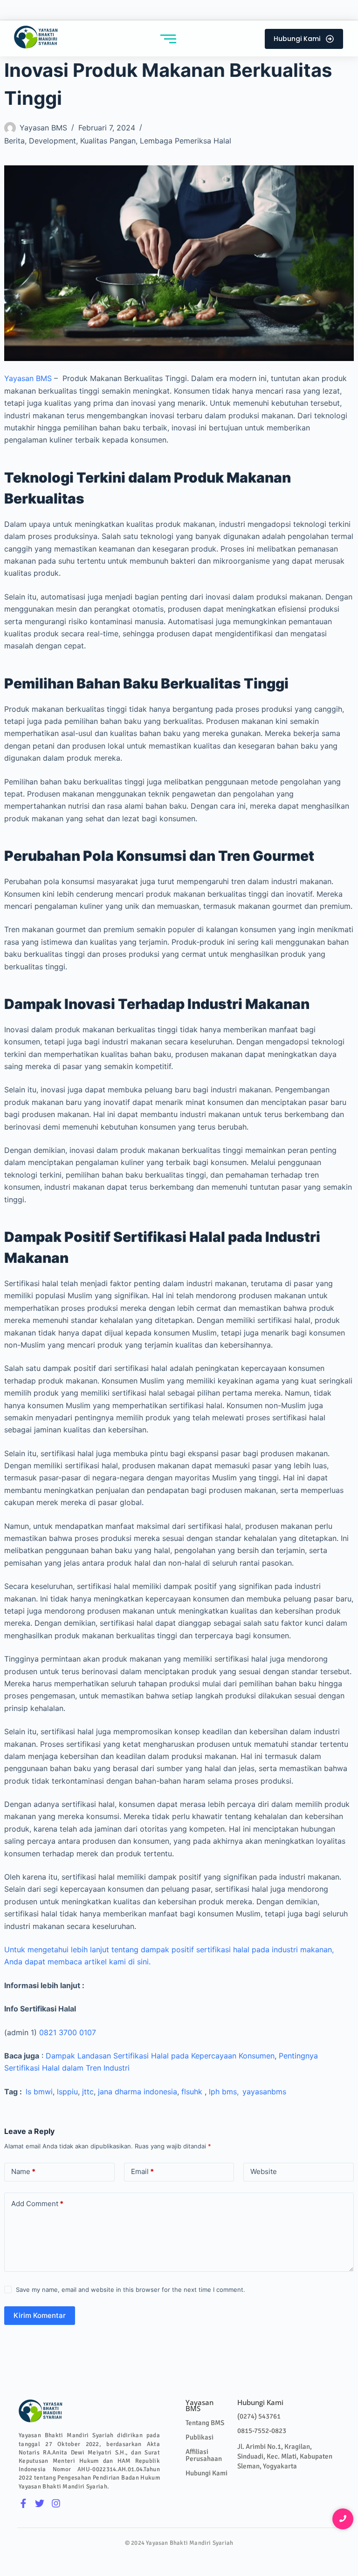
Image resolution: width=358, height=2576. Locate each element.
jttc (88, 2092)
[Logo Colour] (36, 37)
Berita (14, 141)
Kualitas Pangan (108, 141)
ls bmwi (37, 2092)
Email (142, 2171)
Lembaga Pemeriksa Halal (186, 141)
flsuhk (192, 2092)
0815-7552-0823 (262, 2431)
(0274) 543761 (259, 2416)
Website (264, 2171)
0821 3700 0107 (68, 2032)
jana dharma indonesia (138, 2092)
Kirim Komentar (40, 2315)
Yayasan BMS (28, 378)
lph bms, (226, 2092)
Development (52, 141)
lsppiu (67, 2092)
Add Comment (37, 2204)
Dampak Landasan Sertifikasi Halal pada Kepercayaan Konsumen (160, 2056)
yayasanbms (264, 2092)
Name (23, 2171)
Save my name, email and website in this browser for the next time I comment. (131, 2290)
